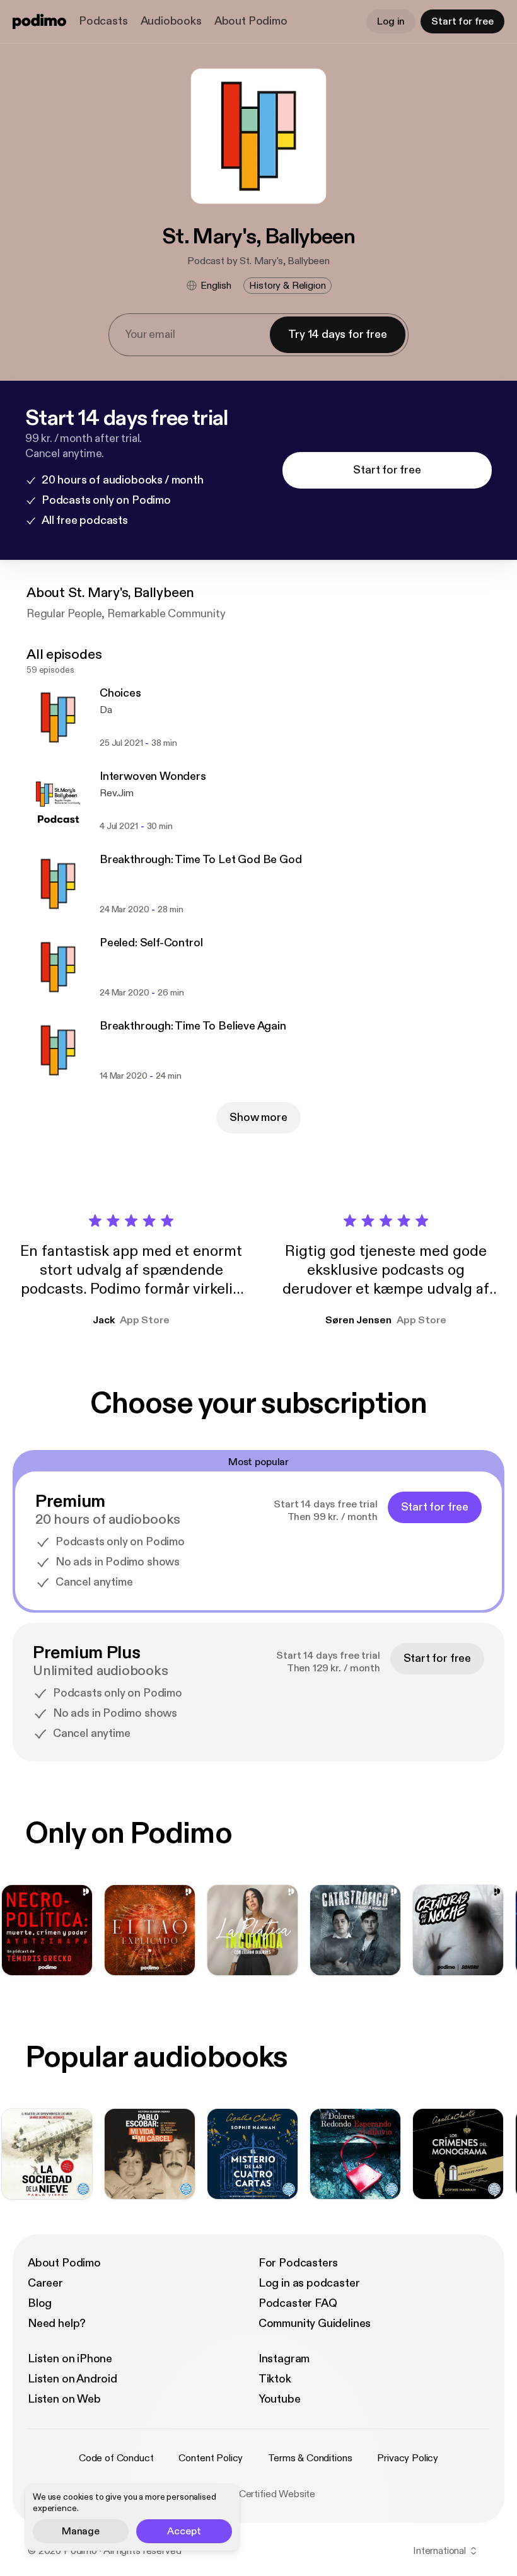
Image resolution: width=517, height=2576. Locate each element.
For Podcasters (298, 2263)
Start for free (462, 21)
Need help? (57, 2324)
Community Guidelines (315, 2324)
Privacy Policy (408, 2458)
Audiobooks (171, 21)
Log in (391, 21)
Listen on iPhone (70, 2359)
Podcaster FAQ (298, 2303)
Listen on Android (73, 2379)
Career (45, 2283)
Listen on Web (64, 2399)
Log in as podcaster (309, 2283)
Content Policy (211, 2458)
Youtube (280, 2399)
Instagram (284, 2359)
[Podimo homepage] (39, 21)
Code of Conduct (116, 2458)
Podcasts (103, 21)
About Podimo (251, 21)
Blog (40, 2303)
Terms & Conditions (310, 2458)
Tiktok (275, 2379)
